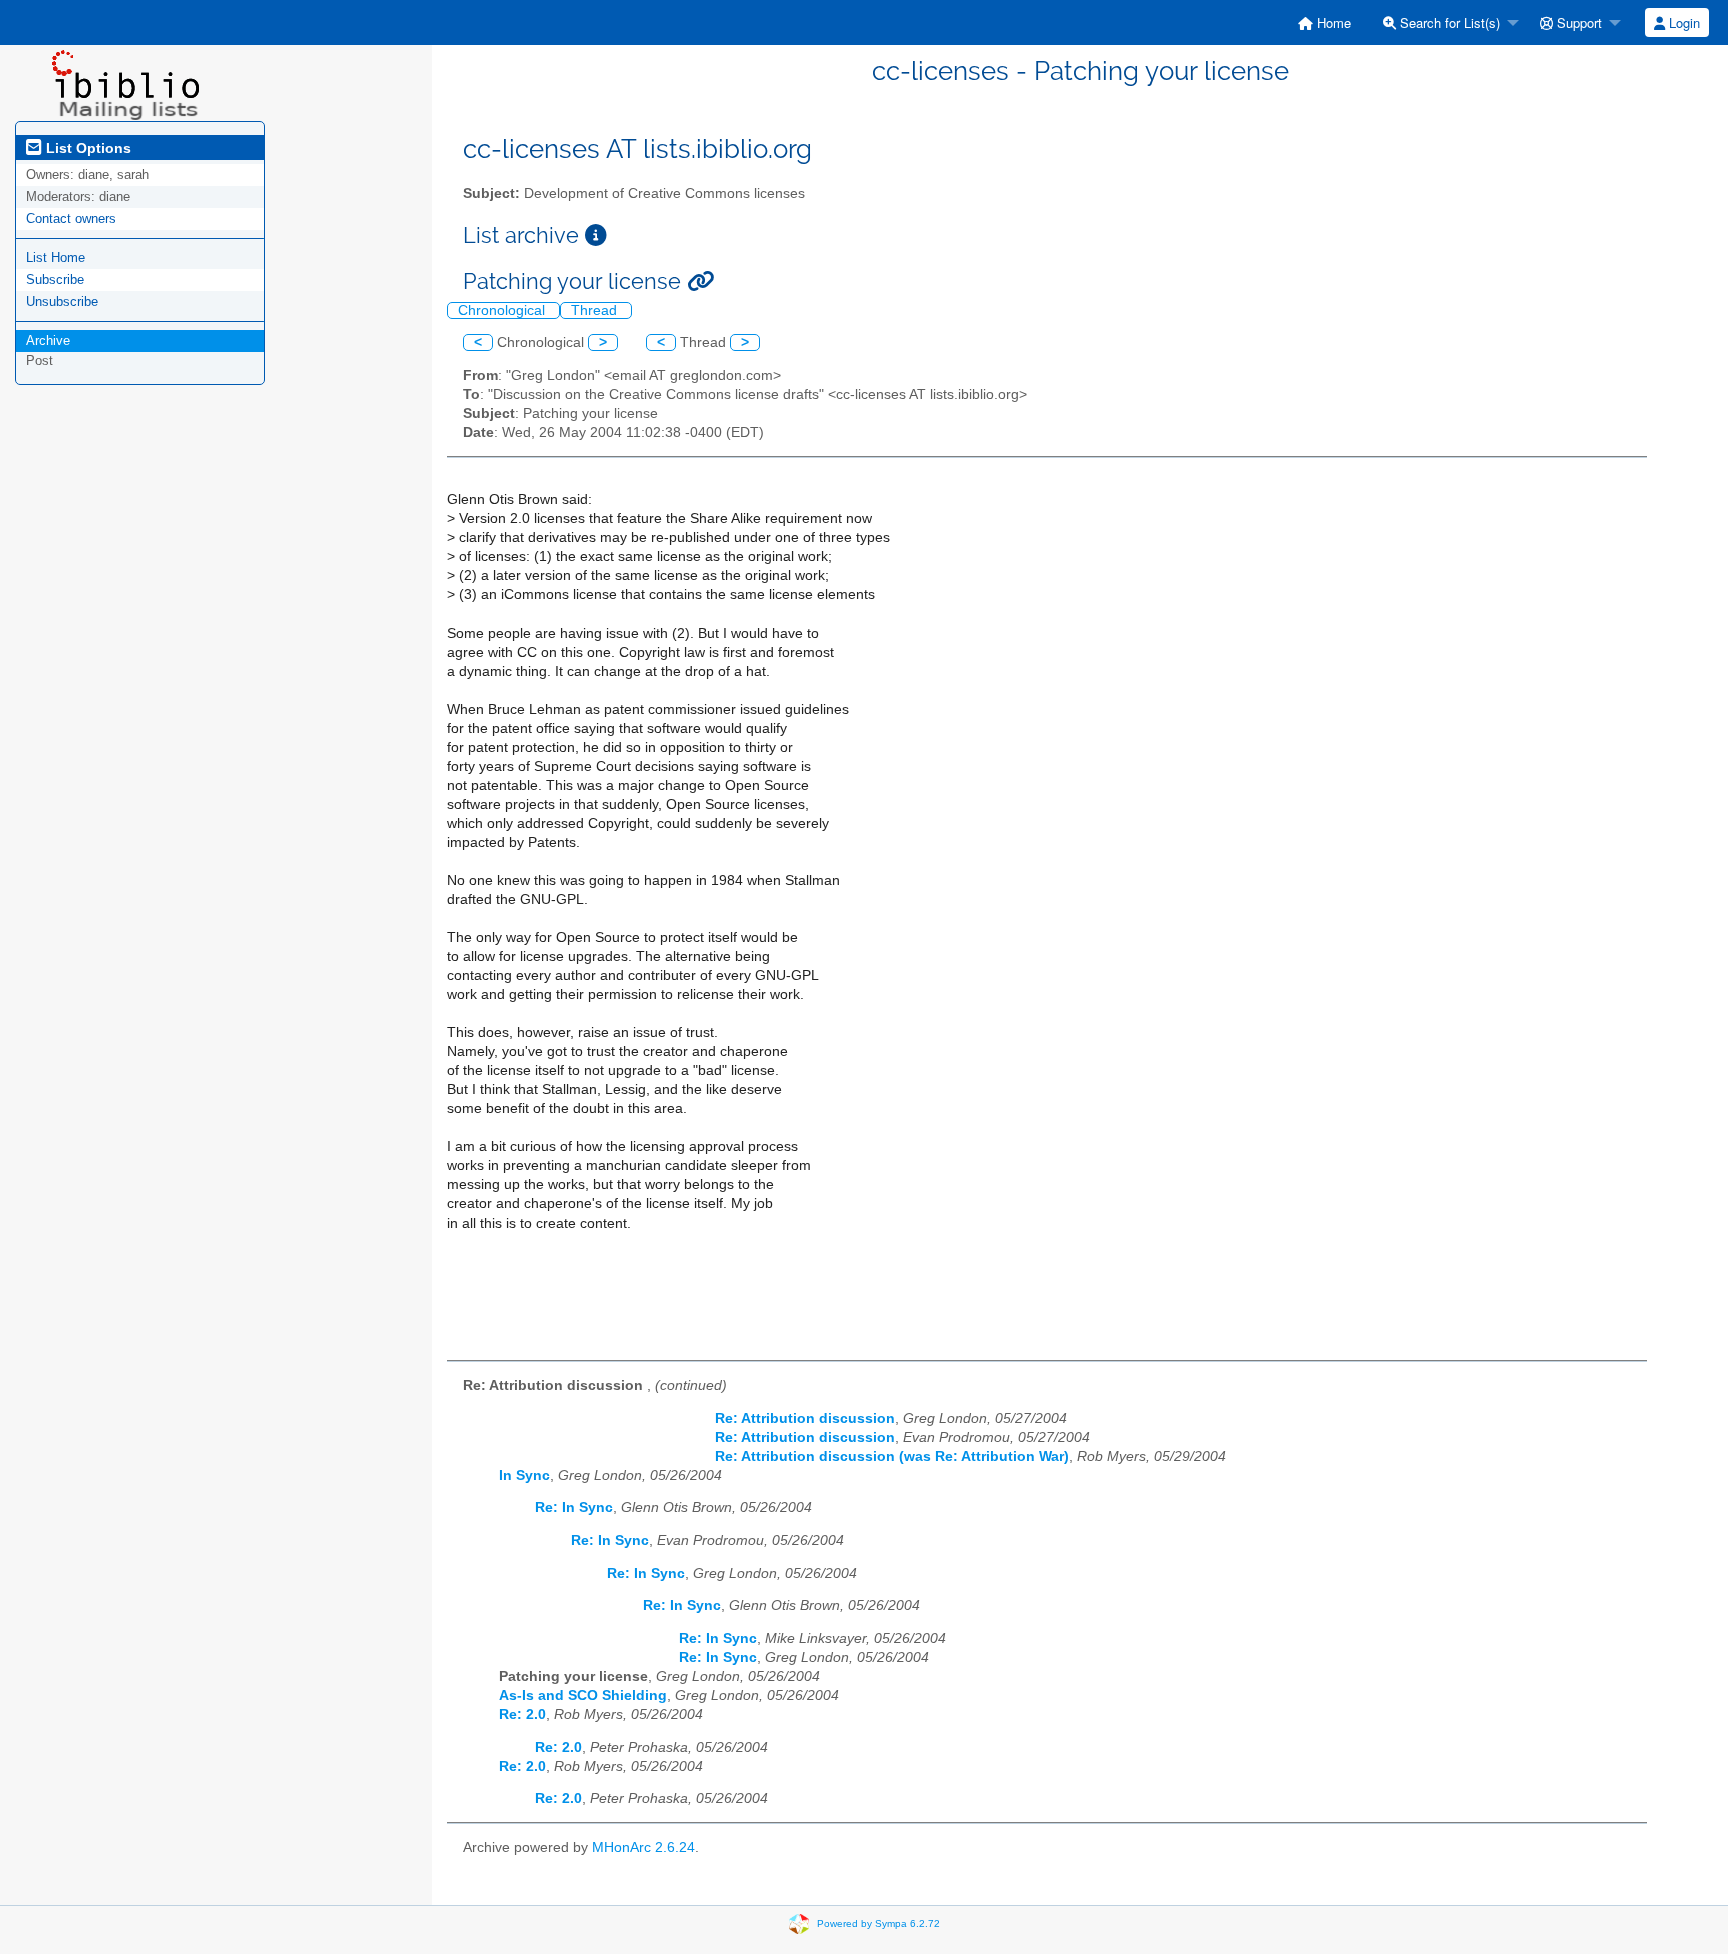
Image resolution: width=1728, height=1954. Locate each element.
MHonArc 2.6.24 (643, 1847)
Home (1332, 22)
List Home (55, 257)
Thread (596, 310)
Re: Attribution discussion (805, 1418)
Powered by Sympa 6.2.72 (878, 1922)
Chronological (503, 310)
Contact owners (71, 218)
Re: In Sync (574, 1507)
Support (1577, 22)
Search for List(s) (1448, 22)
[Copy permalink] (700, 281)
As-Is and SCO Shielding (583, 1695)
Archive (48, 340)
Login (1682, 22)
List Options (86, 148)
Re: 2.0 (522, 1714)
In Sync (524, 1475)
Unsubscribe (62, 301)
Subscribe (55, 279)
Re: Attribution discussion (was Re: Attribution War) (892, 1456)
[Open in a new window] (596, 235)
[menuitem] (1324, 22)
